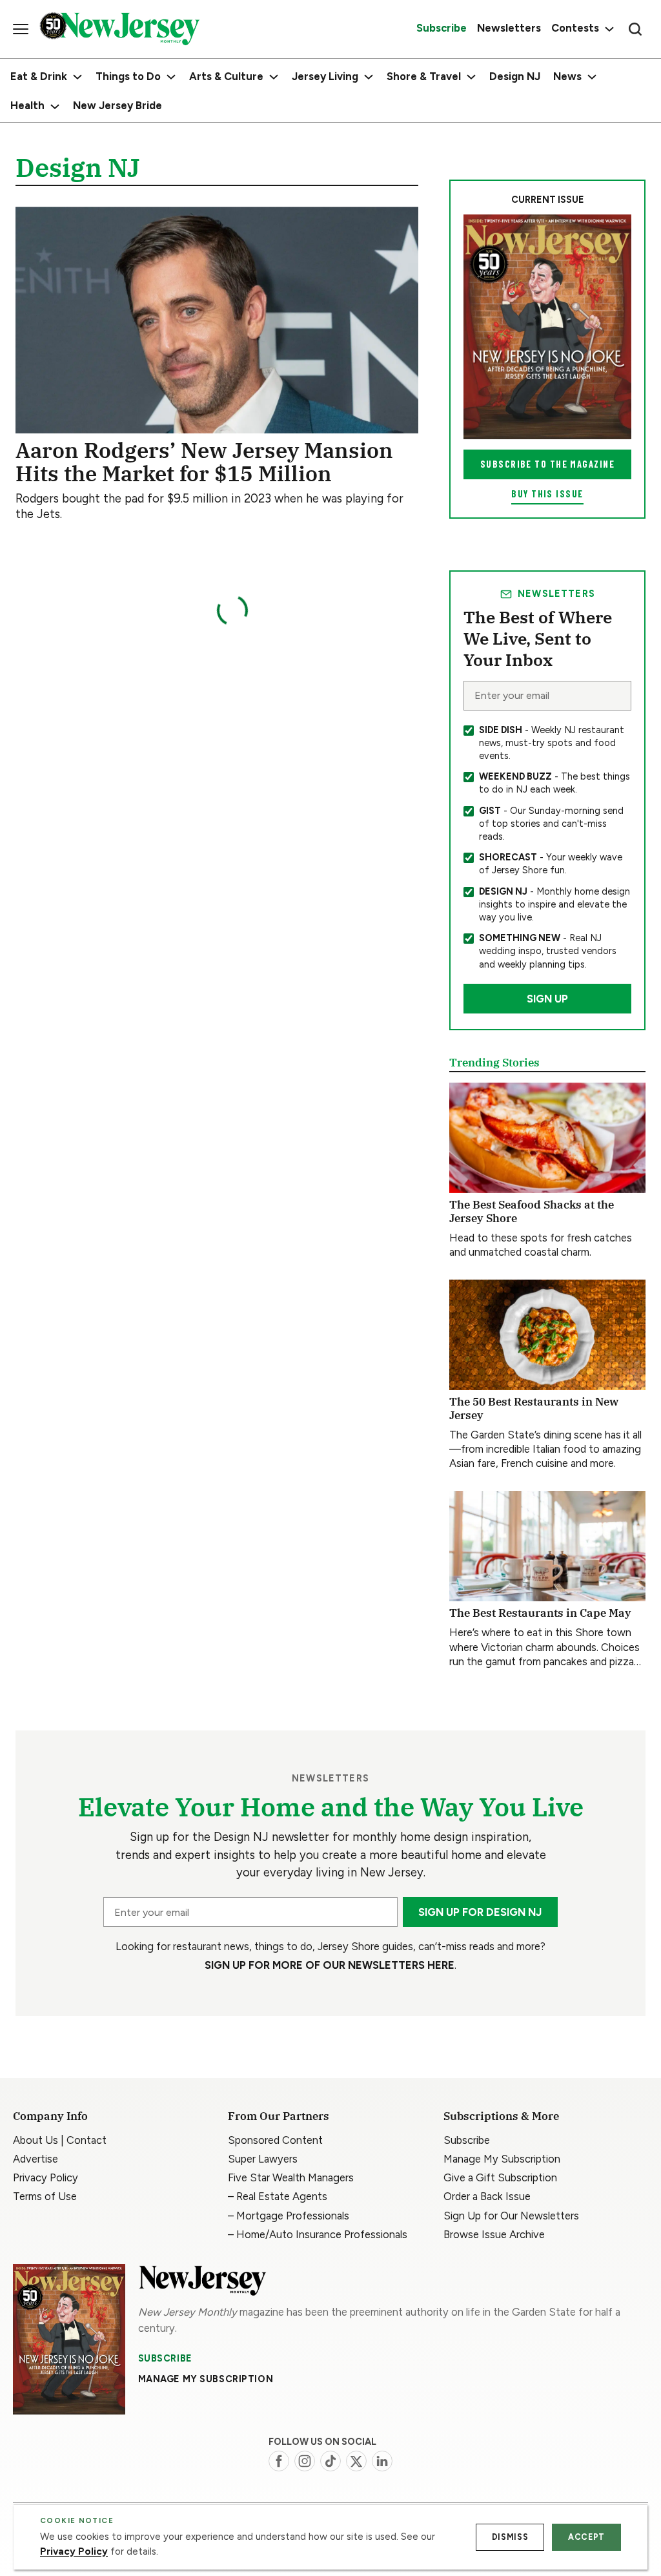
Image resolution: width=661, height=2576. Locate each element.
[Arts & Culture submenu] (274, 77)
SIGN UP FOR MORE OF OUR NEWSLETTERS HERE (330, 1965)
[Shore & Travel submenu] (471, 77)
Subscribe (165, 2358)
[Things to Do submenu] (171, 77)
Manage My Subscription (206, 2379)
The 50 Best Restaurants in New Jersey (534, 1408)
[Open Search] (635, 29)
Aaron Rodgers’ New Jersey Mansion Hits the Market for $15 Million (204, 462)
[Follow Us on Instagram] (305, 2461)
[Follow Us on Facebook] (279, 2461)
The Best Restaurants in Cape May (540, 1613)
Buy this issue (547, 494)
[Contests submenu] (608, 29)
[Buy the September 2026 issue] (547, 327)
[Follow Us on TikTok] (330, 2461)
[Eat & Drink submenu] (77, 77)
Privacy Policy (74, 2551)
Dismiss (510, 2537)
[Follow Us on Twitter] (356, 2461)
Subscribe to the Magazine (547, 464)
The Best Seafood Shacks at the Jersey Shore (532, 1211)
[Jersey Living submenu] (369, 77)
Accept (586, 2537)
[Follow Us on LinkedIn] (382, 2461)
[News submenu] (592, 77)
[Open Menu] (21, 29)
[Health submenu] (55, 107)
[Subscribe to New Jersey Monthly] (69, 2339)
